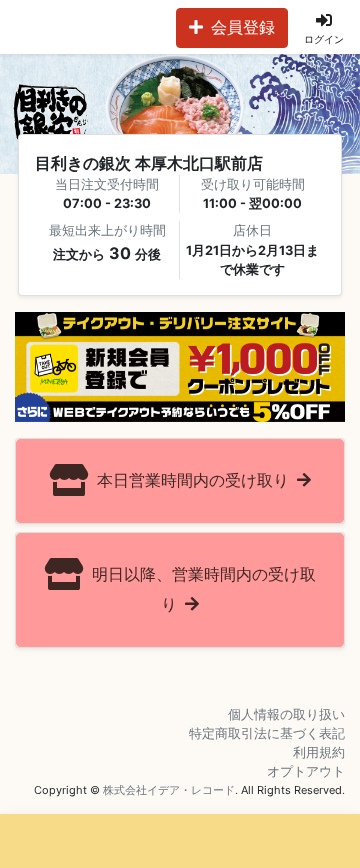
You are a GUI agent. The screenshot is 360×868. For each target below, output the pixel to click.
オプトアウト (306, 771)
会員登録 (243, 27)
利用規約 (319, 752)
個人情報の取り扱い (286, 714)
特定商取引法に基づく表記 (267, 733)
